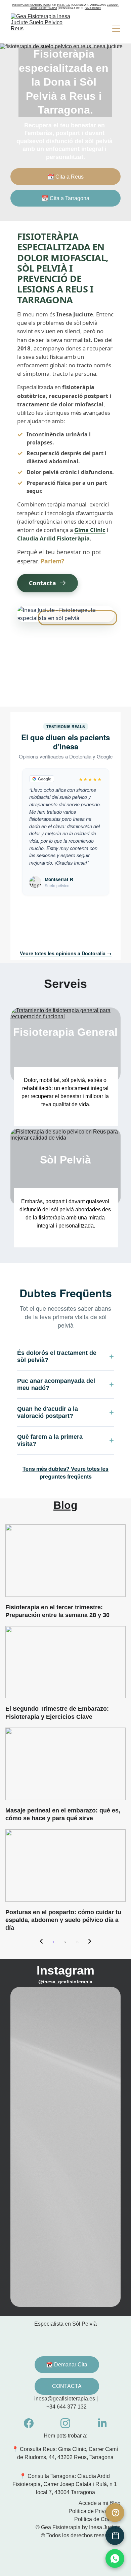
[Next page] (90, 1942)
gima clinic (93, 8)
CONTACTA (67, 2386)
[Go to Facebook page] (29, 2423)
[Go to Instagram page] (65, 2423)
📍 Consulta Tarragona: (48, 2476)
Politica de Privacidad (95, 2511)
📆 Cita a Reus (65, 177)
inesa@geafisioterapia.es (31, 5)
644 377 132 (63, 5)
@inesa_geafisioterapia (65, 1982)
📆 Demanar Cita (67, 2365)
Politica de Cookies (97, 2519)
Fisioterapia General (65, 1032)
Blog (65, 1505)
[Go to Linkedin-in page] (102, 2423)
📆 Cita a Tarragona (65, 198)
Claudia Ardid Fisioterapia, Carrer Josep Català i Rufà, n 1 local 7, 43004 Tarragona (65, 2484)
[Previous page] (41, 1942)
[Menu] (116, 29)
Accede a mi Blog (100, 2503)
